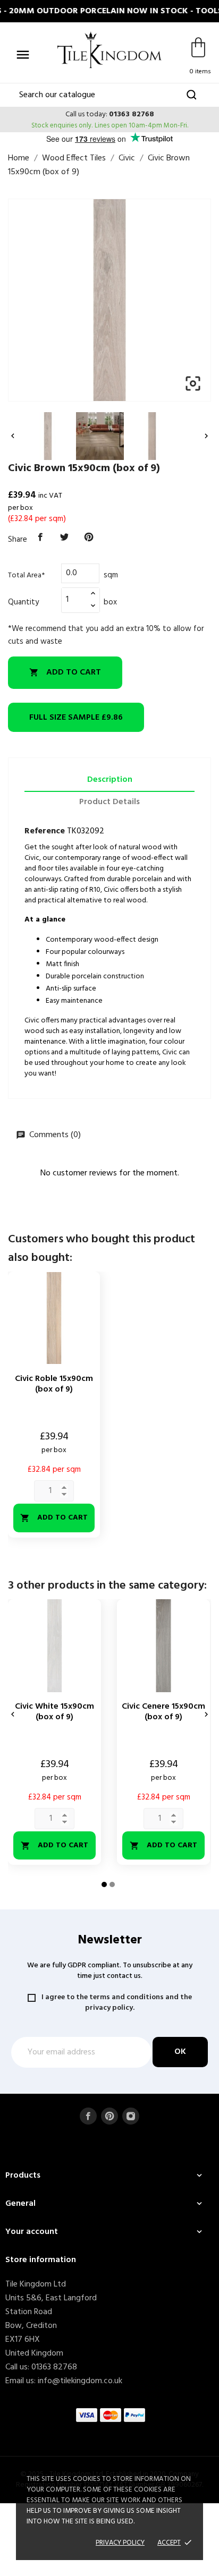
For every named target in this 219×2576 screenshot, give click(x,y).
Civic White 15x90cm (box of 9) (54, 1712)
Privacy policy (120, 2543)
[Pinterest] (89, 538)
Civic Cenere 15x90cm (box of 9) (163, 1712)
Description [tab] (110, 780)
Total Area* (26, 575)
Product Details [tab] (109, 802)
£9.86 (76, 718)
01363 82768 (132, 114)
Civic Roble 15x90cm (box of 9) (54, 1384)
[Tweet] (65, 538)
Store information (41, 2260)
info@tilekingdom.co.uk (80, 2381)
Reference (45, 831)
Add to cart (65, 672)
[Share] (40, 538)
